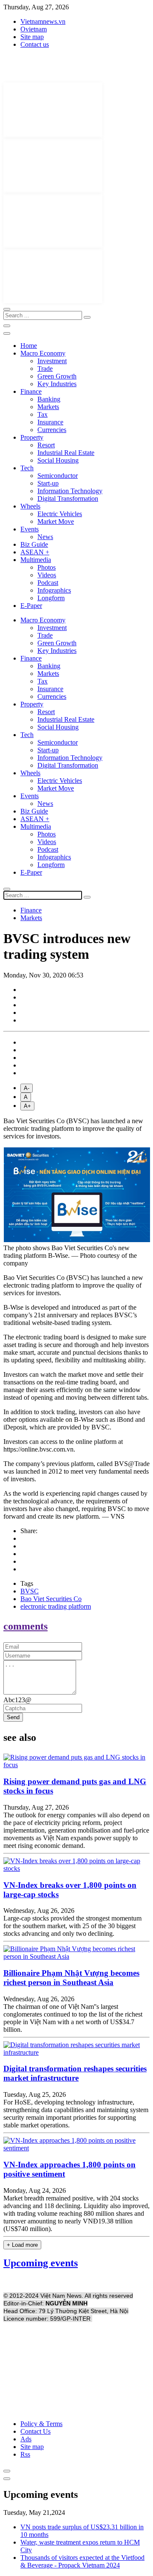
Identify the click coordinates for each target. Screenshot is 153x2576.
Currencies (52, 430)
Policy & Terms (41, 2424)
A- (27, 1088)
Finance (31, 391)
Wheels (30, 506)
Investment (52, 361)
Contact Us (35, 2431)
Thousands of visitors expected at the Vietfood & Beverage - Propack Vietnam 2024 (82, 2561)
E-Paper (31, 606)
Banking (49, 399)
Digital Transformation (68, 499)
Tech (27, 468)
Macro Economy (43, 353)
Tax (42, 414)
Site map (32, 37)
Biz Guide (34, 544)
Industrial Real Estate (66, 453)
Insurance (50, 422)
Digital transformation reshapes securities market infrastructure (75, 2073)
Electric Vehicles (60, 514)
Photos (47, 567)
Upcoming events (41, 2263)
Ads (26, 2439)
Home (29, 346)
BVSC (30, 1591)
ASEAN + (35, 552)
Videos (47, 575)
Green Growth (57, 376)
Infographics (54, 590)
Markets (48, 407)
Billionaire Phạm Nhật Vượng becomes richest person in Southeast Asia (71, 1978)
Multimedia (36, 560)
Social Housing (58, 460)
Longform (51, 598)
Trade (45, 369)
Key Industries (57, 384)
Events (30, 529)
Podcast (48, 583)
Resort (46, 445)
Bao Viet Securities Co (51, 1599)
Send (13, 1717)
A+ (27, 1106)
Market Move (56, 521)
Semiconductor (58, 476)
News (45, 537)
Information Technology (70, 491)
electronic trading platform (56, 1606)
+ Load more (22, 2245)
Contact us (35, 44)
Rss (25, 2454)
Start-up (48, 483)
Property (32, 437)
